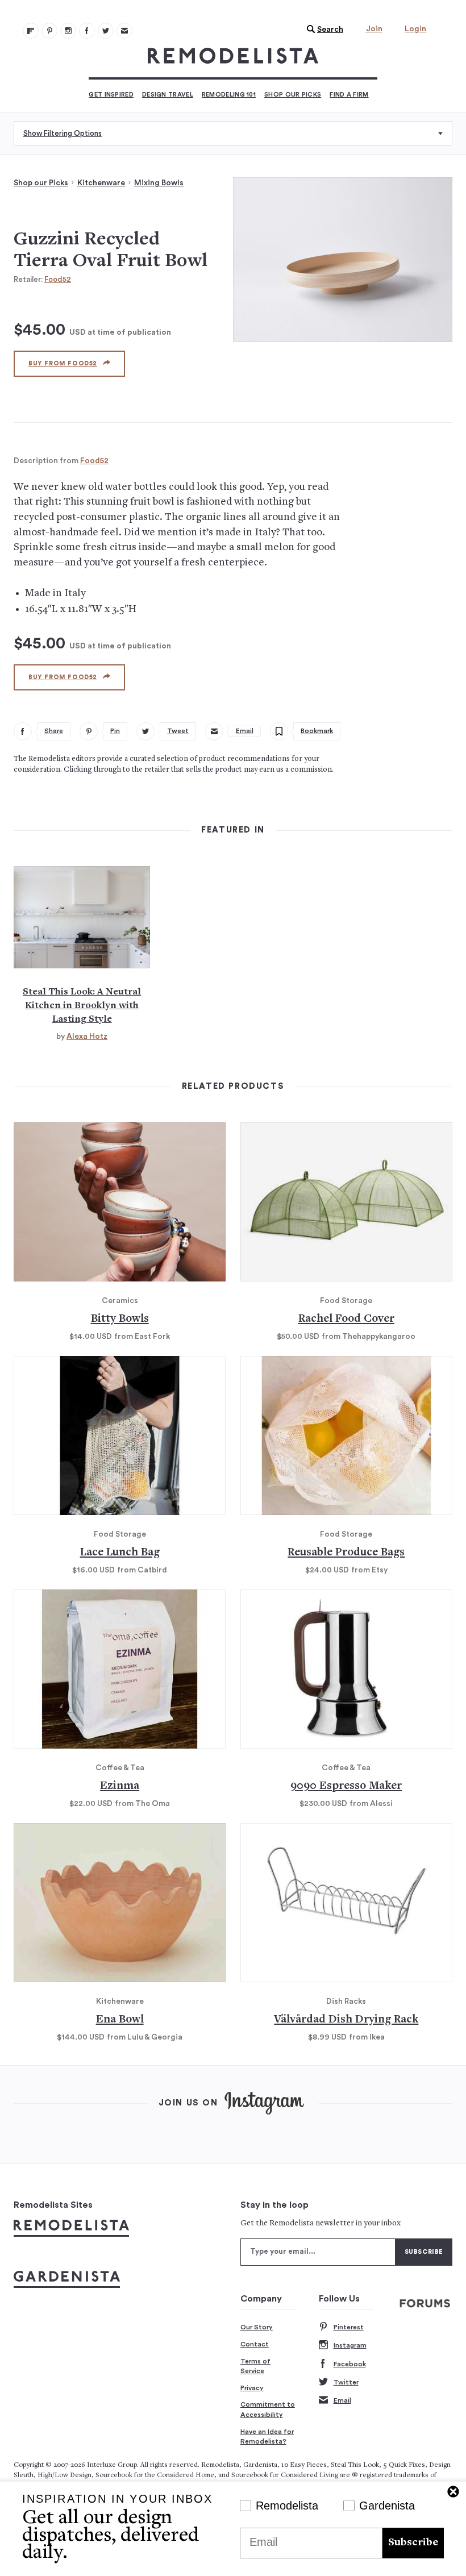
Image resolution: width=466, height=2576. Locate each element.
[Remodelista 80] (49, 31)
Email (342, 2400)
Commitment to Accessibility (268, 2409)
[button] (322, 30)
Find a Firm (349, 95)
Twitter (346, 2382)
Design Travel (168, 95)
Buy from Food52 (63, 363)
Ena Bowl (120, 2020)
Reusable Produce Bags (346, 1553)
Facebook (350, 2364)
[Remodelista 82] (87, 31)
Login (415, 29)
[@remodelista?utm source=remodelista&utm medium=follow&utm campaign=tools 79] (31, 31)
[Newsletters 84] (124, 31)
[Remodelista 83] (106, 31)
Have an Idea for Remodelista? (267, 2437)
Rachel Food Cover (346, 1319)
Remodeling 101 (229, 95)
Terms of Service (255, 2366)
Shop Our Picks (293, 95)
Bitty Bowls (120, 1319)
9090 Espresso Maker (346, 1786)
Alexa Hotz (87, 1037)
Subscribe (413, 2543)
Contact (255, 2344)
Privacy (252, 2388)
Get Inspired (111, 95)
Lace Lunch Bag (120, 1553)
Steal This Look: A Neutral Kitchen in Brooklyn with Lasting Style (82, 1006)
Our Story (257, 2327)
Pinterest (349, 2327)
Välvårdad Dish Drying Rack (346, 2020)
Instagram (350, 2345)
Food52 (58, 279)
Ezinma (120, 1786)
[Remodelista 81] (68, 31)
